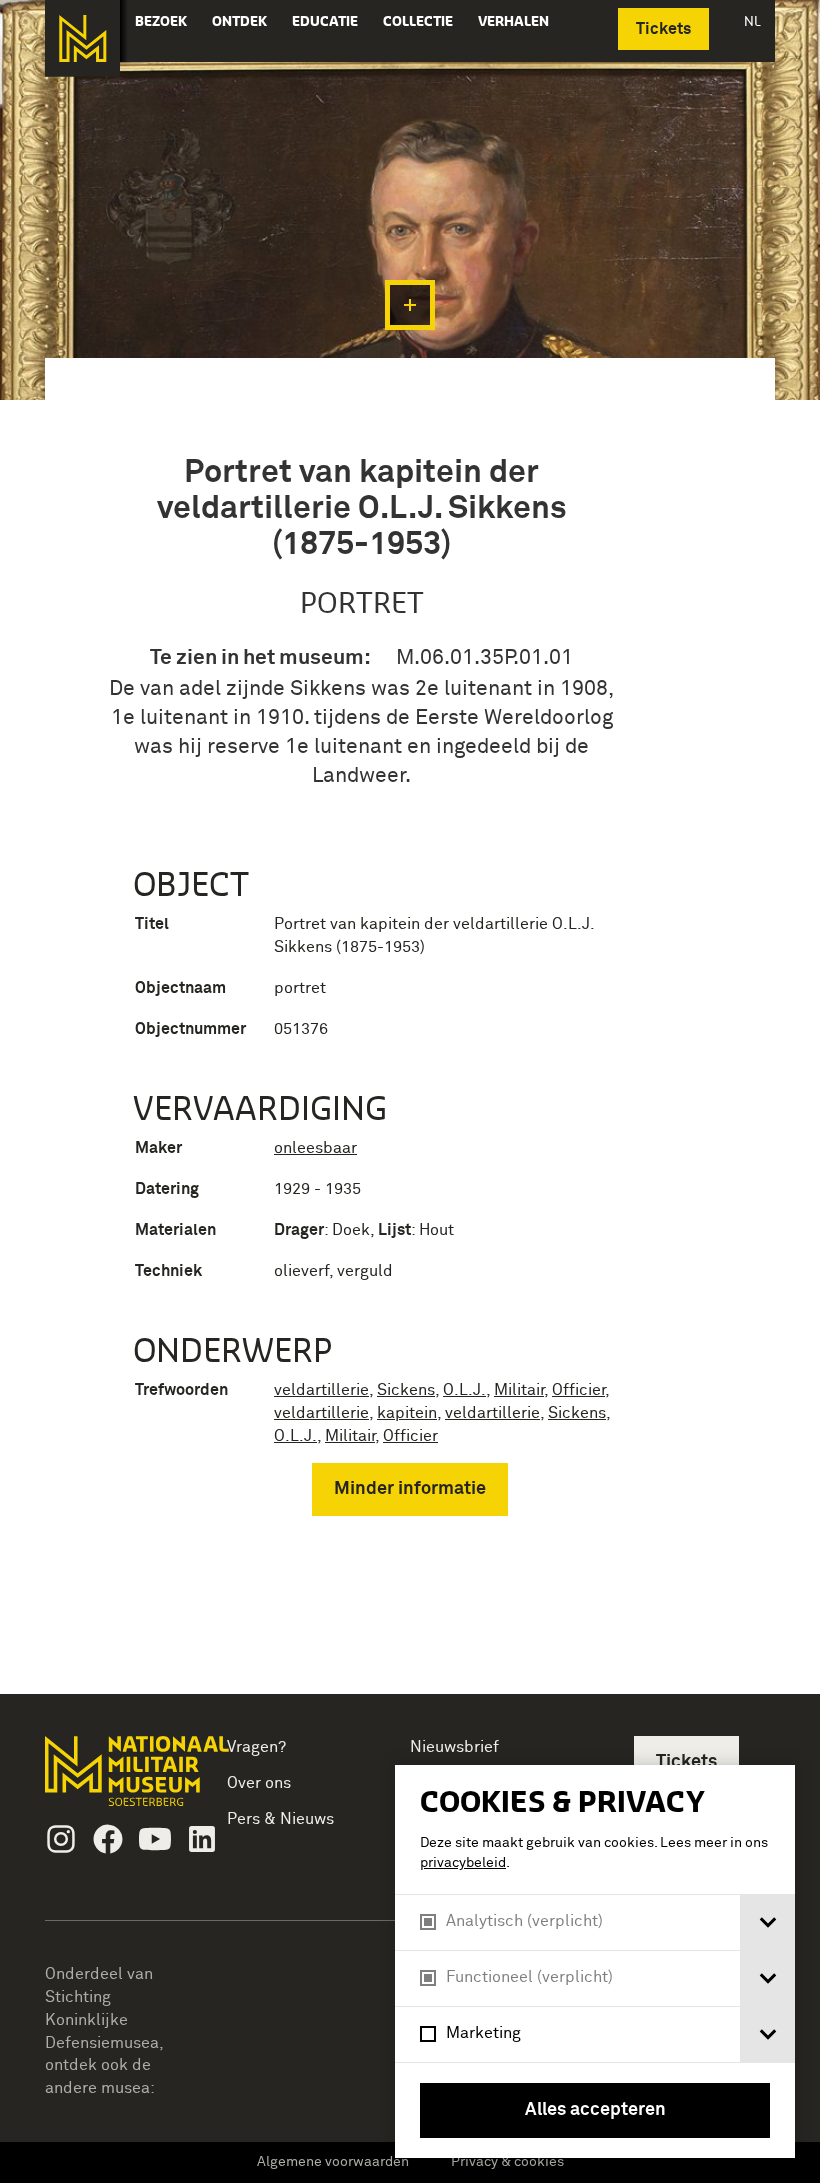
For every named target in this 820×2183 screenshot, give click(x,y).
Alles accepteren (595, 2110)
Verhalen (513, 21)
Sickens (406, 1390)
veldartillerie (321, 1390)
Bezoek (161, 21)
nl (752, 21)
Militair (519, 1390)
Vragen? (256, 1747)
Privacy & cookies (507, 2162)
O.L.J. (464, 1390)
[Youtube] (155, 1839)
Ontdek (239, 21)
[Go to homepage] (115, 1779)
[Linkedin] (202, 1839)
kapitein (407, 1413)
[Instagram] (61, 1839)
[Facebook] (108, 1839)
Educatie (325, 21)
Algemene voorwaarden (333, 2162)
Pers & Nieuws (280, 1819)
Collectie (418, 21)
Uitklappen (410, 305)
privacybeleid (463, 1863)
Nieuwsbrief (454, 1747)
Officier (578, 1390)
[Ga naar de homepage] (82, 38)
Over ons (259, 1783)
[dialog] (595, 1961)
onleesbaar (315, 1148)
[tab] (767, 1922)
